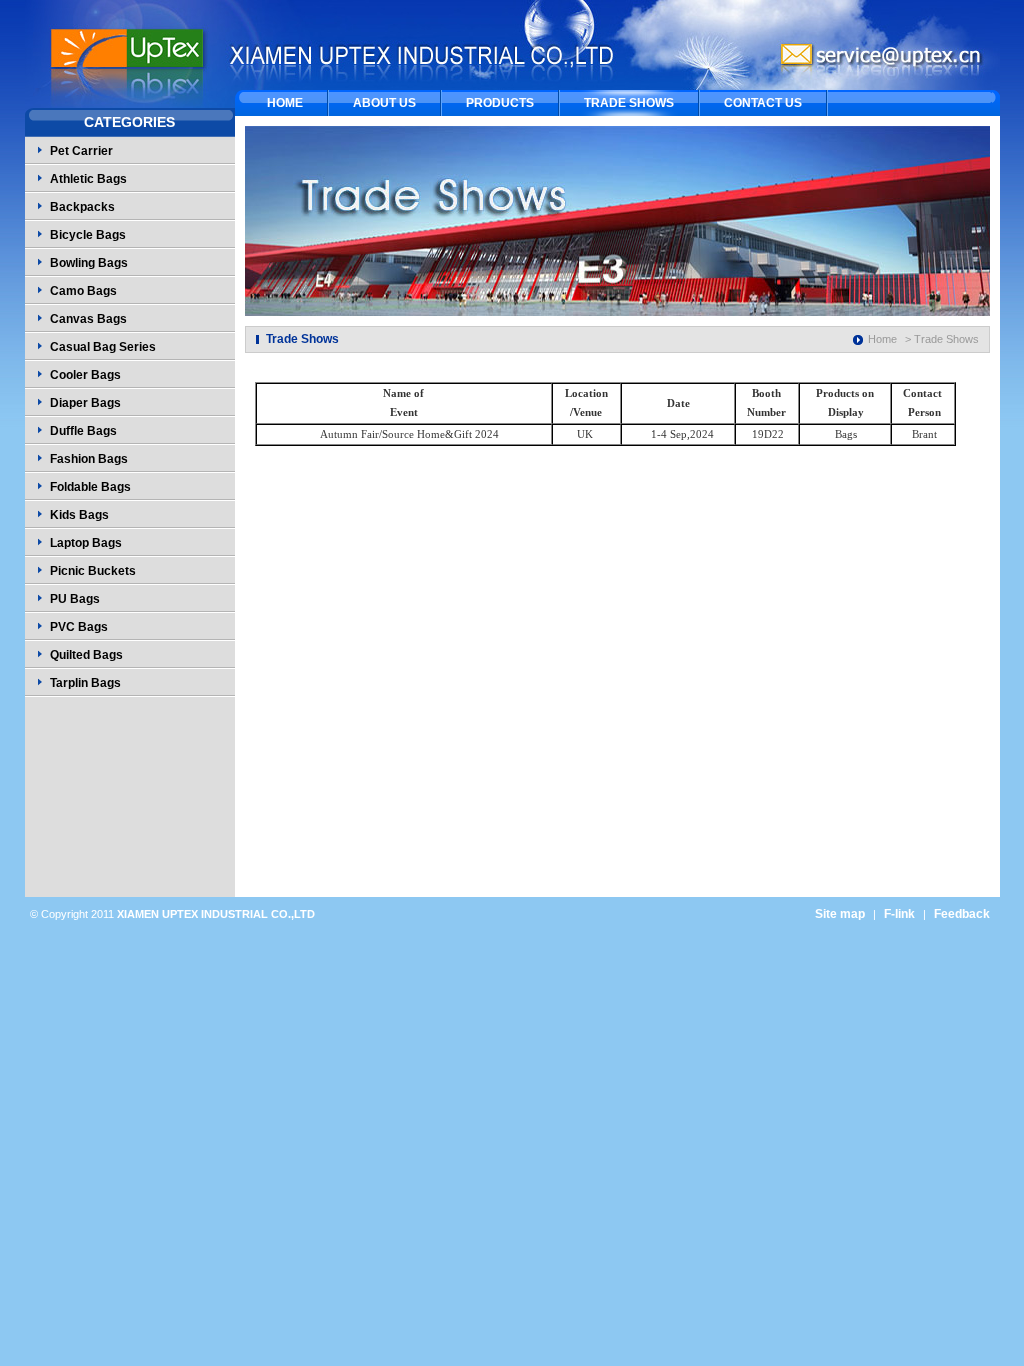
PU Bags (75, 599)
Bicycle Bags (88, 235)
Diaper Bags (85, 403)
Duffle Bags (83, 431)
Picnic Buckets (93, 571)
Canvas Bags (88, 319)
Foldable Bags (90, 487)
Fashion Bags (89, 459)
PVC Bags (79, 627)
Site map (840, 914)
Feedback (962, 914)
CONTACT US (763, 103)
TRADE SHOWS (629, 103)
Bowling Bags (89, 263)
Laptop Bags (86, 543)
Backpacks (82, 207)
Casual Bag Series (103, 347)
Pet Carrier (81, 151)
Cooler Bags (85, 375)
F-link (899, 914)
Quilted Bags (86, 655)
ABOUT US (384, 103)
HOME (285, 103)
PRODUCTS (500, 103)
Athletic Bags (88, 179)
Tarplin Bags (85, 683)
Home (882, 339)
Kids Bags (79, 515)
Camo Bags (83, 291)
